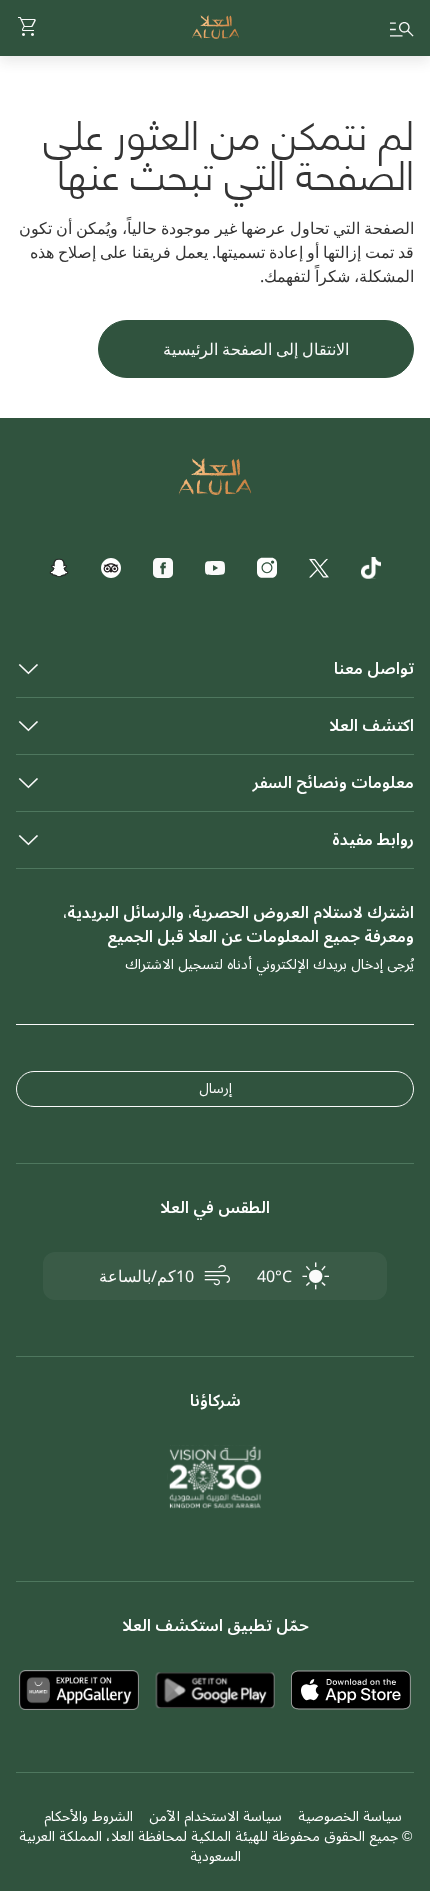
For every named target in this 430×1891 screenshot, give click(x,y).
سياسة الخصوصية (350, 1816)
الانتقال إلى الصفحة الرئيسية (256, 349)
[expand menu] (402, 28)
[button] (28, 28)
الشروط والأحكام (88, 1816)
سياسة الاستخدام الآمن (215, 1816)
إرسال (215, 1088)
